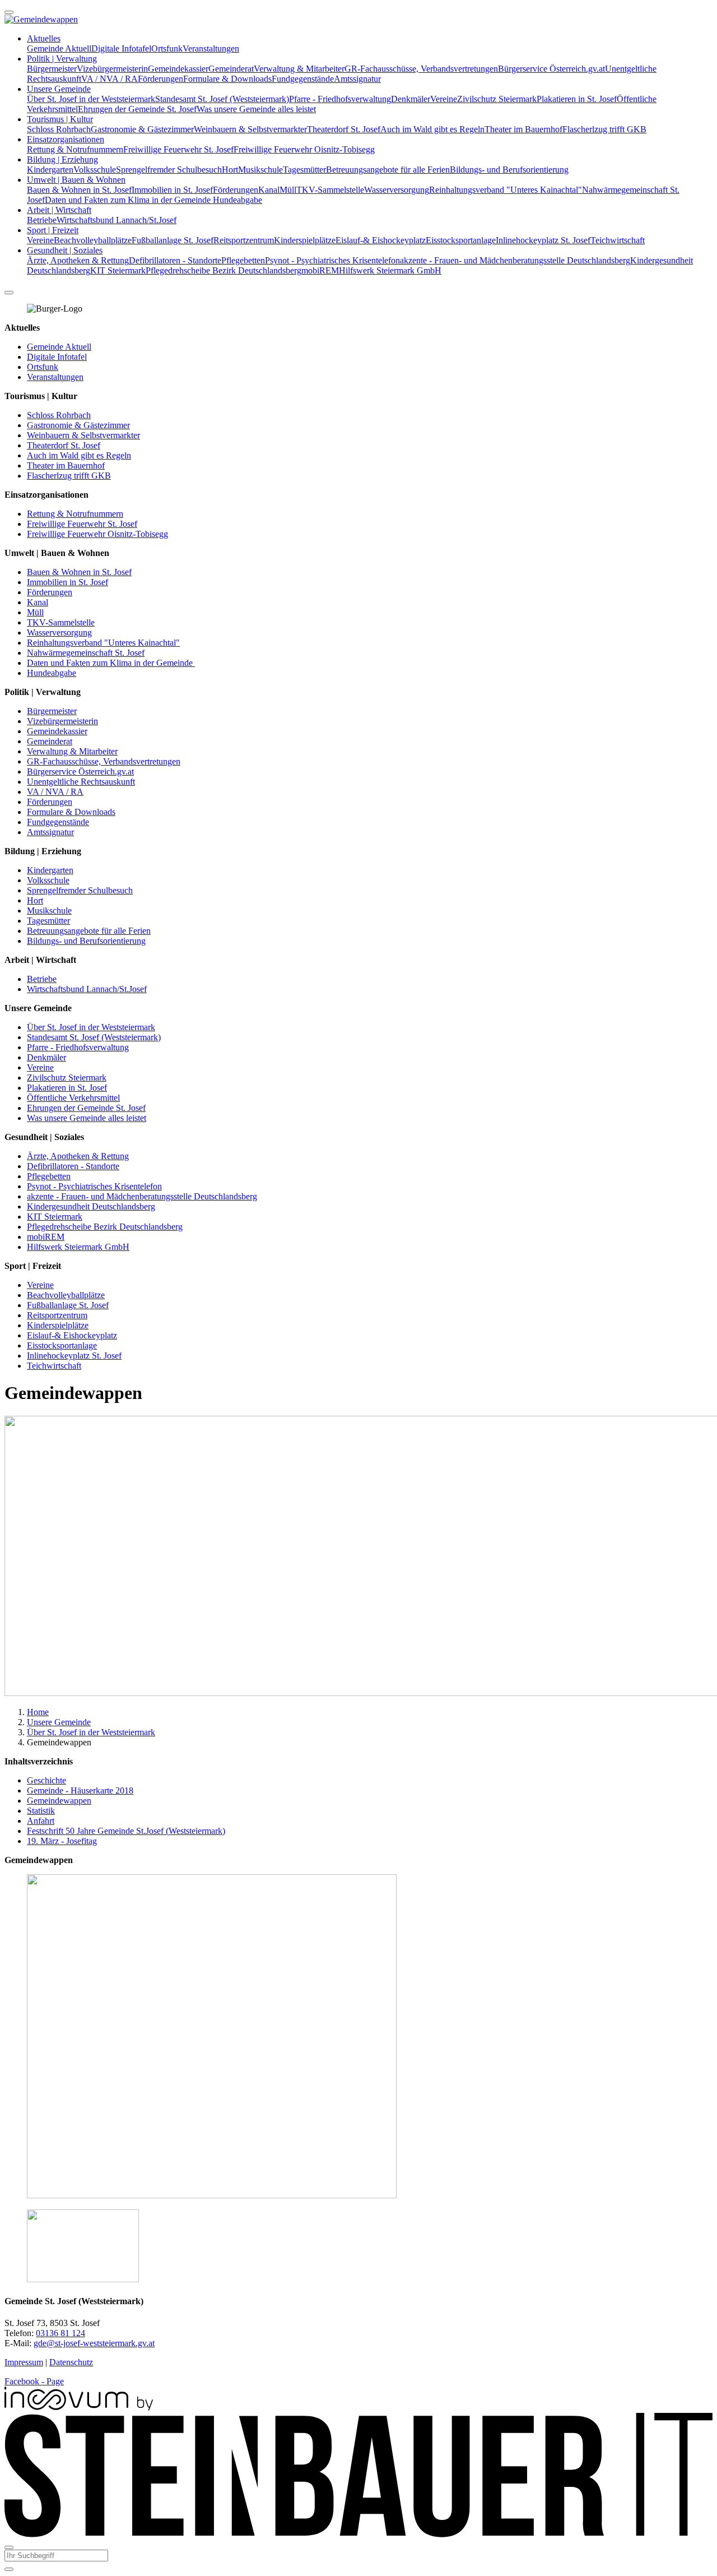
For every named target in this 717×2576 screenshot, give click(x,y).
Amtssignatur (357, 79)
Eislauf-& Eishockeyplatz (381, 240)
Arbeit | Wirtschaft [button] (59, 210)
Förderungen (160, 79)
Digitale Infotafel (121, 48)
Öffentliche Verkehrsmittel (73, 1098)
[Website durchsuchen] (9, 293)
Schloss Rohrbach (59, 129)
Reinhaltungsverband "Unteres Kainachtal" (506, 190)
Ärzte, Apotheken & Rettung (78, 260)
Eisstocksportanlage (461, 240)
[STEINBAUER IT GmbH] (358, 2534)
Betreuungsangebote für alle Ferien (388, 170)
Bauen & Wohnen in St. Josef (79, 190)
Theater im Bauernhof (523, 129)
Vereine (444, 99)
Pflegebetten (243, 260)
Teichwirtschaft (618, 240)
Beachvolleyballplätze (93, 240)
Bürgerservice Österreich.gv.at (551, 69)
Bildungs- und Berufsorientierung (509, 170)
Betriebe (42, 220)
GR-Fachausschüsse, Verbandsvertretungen (421, 69)
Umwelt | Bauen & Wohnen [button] (76, 180)
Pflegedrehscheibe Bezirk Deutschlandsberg (224, 270)
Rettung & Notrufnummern (75, 149)
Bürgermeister (52, 69)
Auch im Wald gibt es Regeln (432, 129)
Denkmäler (411, 99)
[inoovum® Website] (79, 2408)
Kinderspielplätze (305, 240)
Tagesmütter (304, 170)
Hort (230, 170)
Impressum (24, 2362)
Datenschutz (71, 2362)
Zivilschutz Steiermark (497, 99)
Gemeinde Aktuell (59, 48)
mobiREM (320, 270)
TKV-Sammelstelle (330, 190)
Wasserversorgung (397, 190)
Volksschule (95, 170)
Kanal (269, 190)
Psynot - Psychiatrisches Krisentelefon (332, 260)
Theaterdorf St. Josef (344, 129)
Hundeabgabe (238, 200)
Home (38, 1712)
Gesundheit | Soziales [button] (65, 250)
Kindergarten (50, 170)
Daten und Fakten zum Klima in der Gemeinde (129, 200)
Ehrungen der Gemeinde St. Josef (137, 109)
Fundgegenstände (303, 79)
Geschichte (46, 1780)
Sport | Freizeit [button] (53, 230)
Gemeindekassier (178, 69)
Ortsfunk (167, 48)
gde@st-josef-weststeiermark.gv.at (94, 2343)
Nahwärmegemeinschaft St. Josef (86, 653)
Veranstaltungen (211, 48)
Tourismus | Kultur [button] (60, 119)
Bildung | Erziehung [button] (62, 159)
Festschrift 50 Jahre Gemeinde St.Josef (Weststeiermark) (126, 1831)
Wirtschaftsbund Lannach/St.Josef (117, 220)
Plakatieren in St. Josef (577, 99)
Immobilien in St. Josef (172, 190)
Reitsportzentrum (244, 240)
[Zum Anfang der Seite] (9, 12)
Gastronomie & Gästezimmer (142, 129)
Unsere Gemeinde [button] (59, 89)
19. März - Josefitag (62, 1841)
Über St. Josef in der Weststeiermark (91, 99)
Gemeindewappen (59, 1801)
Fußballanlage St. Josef (173, 240)
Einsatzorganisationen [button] (66, 139)
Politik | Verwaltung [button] (62, 59)
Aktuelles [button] (44, 38)
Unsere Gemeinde (59, 1722)
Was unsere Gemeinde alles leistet (256, 109)
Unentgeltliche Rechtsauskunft (81, 782)
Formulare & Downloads (227, 79)
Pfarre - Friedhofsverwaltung (340, 99)
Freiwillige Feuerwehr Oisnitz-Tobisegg (304, 149)
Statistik (41, 1811)
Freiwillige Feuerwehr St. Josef (178, 149)
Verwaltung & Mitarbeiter (299, 69)
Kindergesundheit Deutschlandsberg (91, 1206)
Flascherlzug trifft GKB (604, 129)
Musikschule (260, 170)
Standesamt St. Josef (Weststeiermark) (222, 99)
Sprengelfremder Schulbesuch (169, 170)
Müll (288, 190)
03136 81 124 (60, 2333)
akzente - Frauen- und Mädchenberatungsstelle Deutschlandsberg (515, 260)
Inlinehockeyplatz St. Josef (543, 240)
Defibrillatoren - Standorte (175, 260)
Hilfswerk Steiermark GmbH (390, 270)
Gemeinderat (231, 69)
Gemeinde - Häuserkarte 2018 (80, 1790)
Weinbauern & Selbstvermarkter (250, 129)
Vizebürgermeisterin (112, 69)
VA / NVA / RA (110, 79)
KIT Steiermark (118, 270)
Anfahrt (41, 1821)
